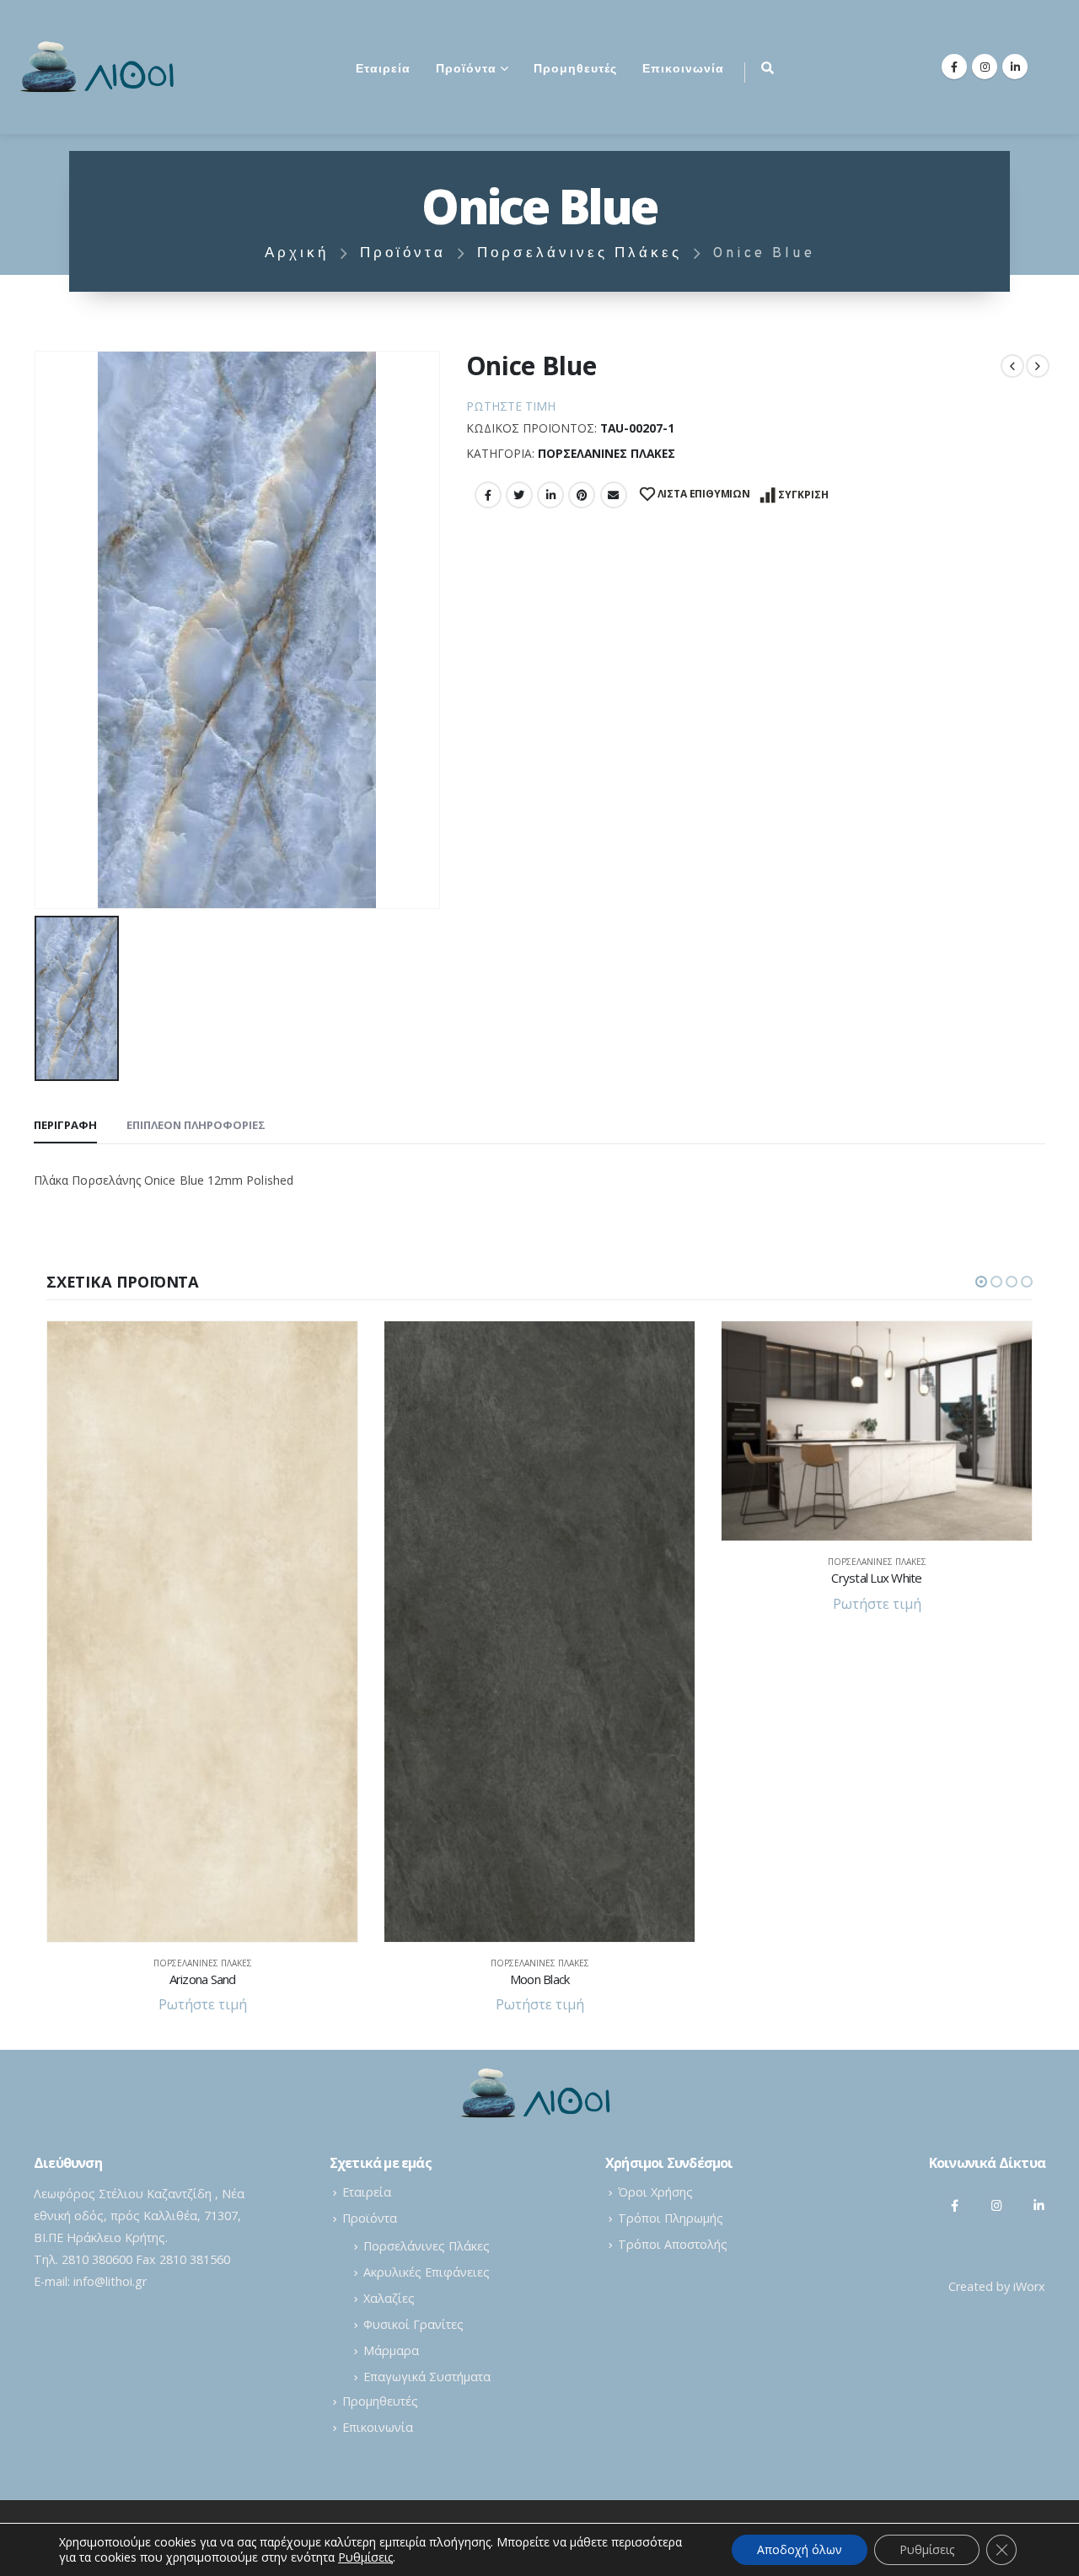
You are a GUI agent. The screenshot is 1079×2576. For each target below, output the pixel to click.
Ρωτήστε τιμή (511, 406)
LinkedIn (550, 495)
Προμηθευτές (575, 70)
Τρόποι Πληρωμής (671, 2218)
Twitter (519, 495)
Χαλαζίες (389, 2298)
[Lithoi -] (101, 67)
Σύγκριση (803, 495)
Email (614, 495)
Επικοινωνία (683, 70)
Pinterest (582, 495)
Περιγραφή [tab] (65, 1125)
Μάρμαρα (391, 2350)
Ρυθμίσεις (927, 2549)
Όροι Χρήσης (655, 2192)
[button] (981, 1282)
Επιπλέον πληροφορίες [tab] (196, 1125)
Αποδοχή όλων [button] (800, 2549)
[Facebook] (954, 67)
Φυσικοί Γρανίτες (413, 2324)
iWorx (1029, 2286)
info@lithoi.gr (110, 2281)
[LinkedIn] (1015, 67)
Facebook (488, 495)
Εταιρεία (383, 70)
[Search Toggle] (768, 67)
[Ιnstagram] (997, 2205)
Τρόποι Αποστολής (673, 2244)
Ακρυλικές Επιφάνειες (427, 2272)
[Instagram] (985, 67)
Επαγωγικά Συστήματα (427, 2377)
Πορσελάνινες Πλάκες (607, 453)
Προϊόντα (466, 70)
